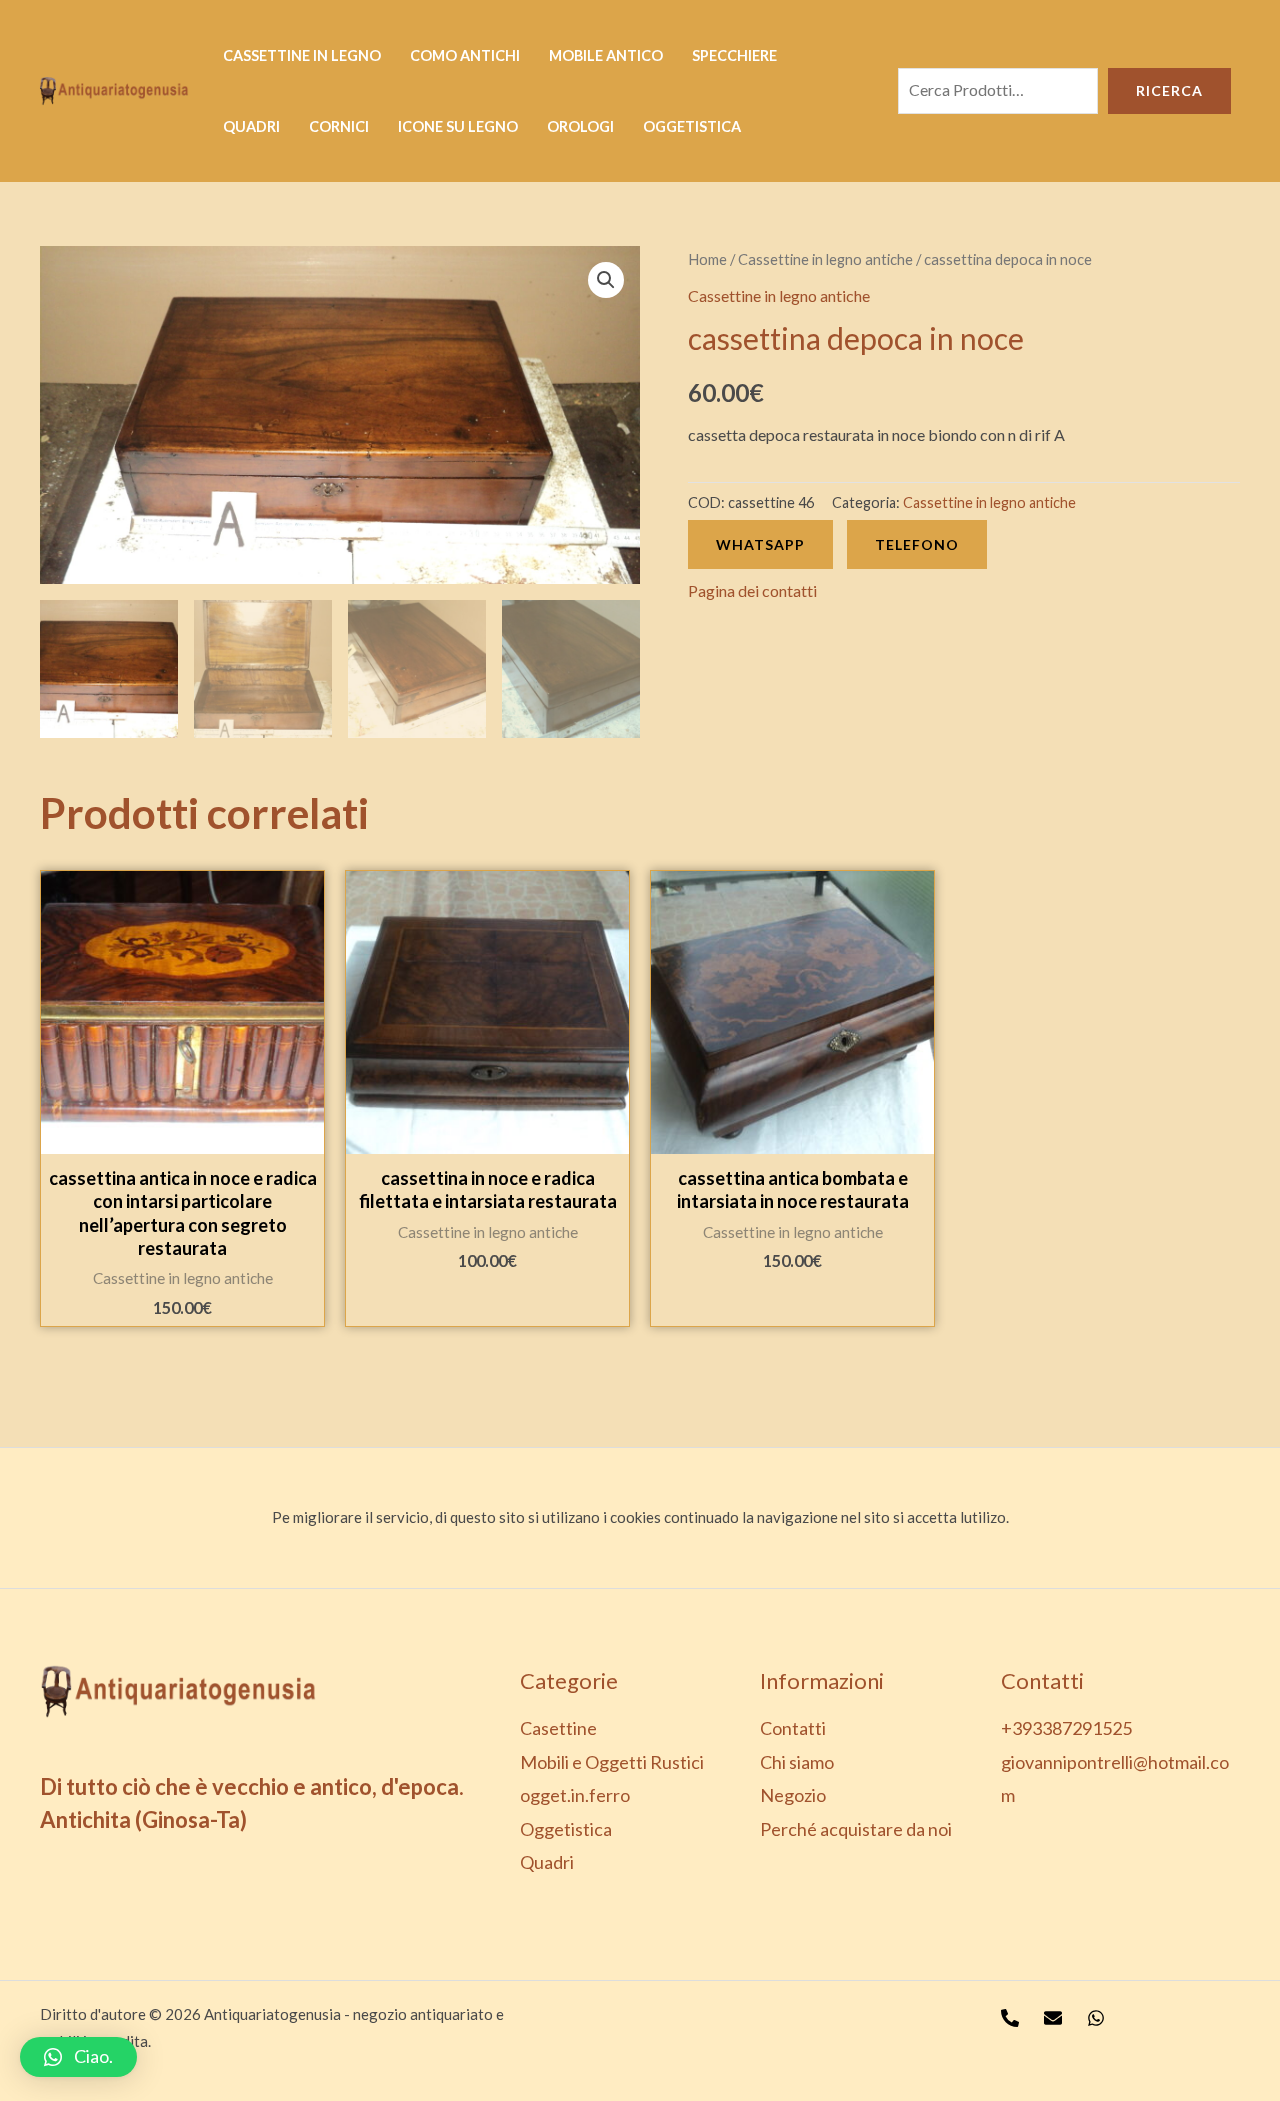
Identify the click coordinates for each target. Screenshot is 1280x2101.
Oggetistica (692, 126)
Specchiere (734, 55)
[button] (78, 2057)
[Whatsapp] (1096, 2018)
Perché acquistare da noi (856, 1829)
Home (707, 259)
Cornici (339, 126)
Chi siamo (797, 1762)
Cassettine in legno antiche (825, 259)
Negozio (793, 1795)
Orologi (580, 126)
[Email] (1053, 2018)
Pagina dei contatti (752, 590)
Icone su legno (458, 126)
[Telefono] (1010, 2018)
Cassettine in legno (302, 55)
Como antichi (465, 55)
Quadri (251, 126)
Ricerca (1169, 90)
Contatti (793, 1728)
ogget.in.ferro (575, 1795)
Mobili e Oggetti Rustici (612, 1762)
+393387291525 (1066, 1728)
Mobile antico (606, 55)
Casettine (558, 1728)
